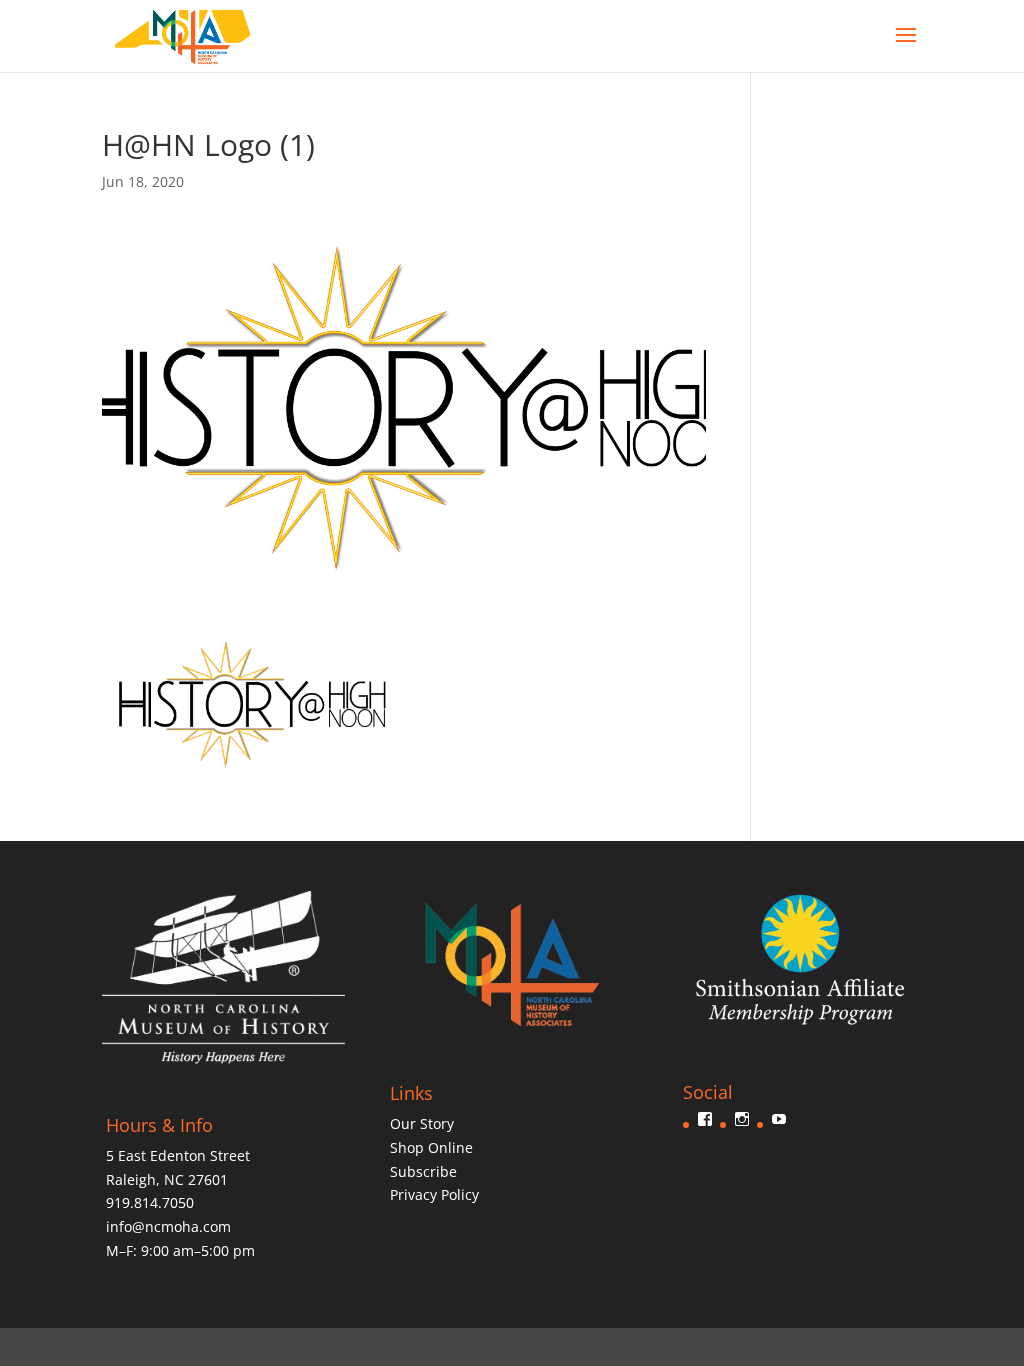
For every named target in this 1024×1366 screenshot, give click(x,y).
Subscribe (423, 1171)
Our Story (422, 1123)
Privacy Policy (434, 1194)
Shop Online (431, 1147)
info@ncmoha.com (168, 1226)
